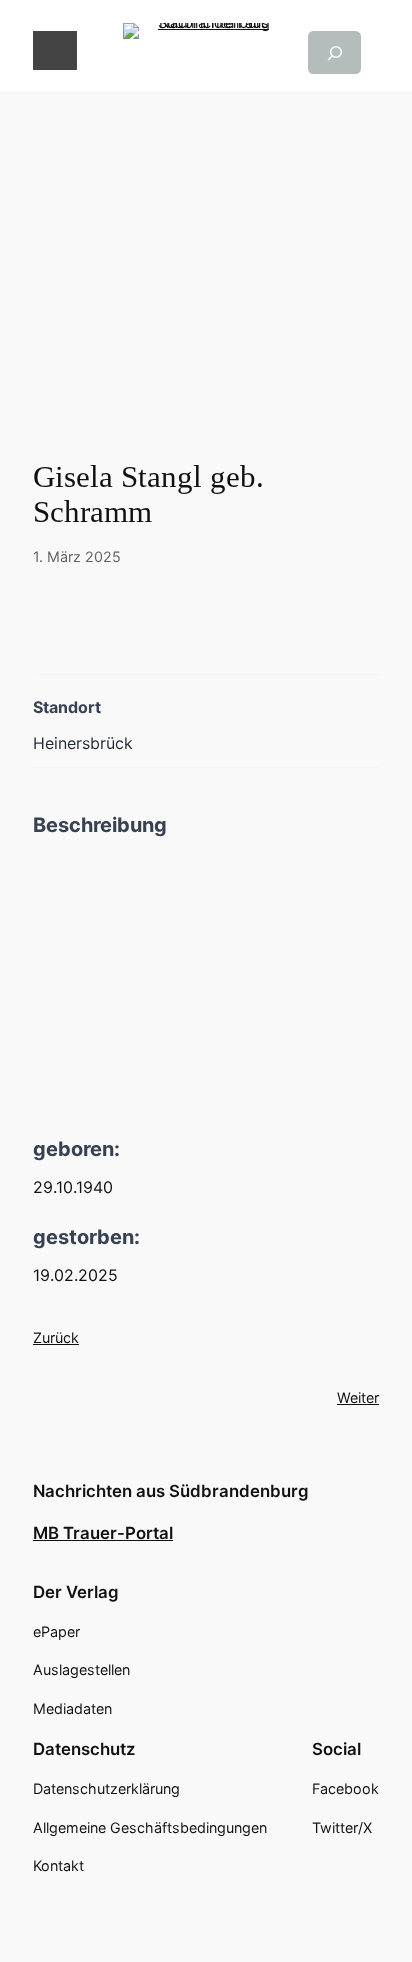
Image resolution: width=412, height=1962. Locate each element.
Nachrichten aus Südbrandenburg (171, 1491)
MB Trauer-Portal (103, 1533)
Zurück (56, 1337)
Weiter (358, 1397)
